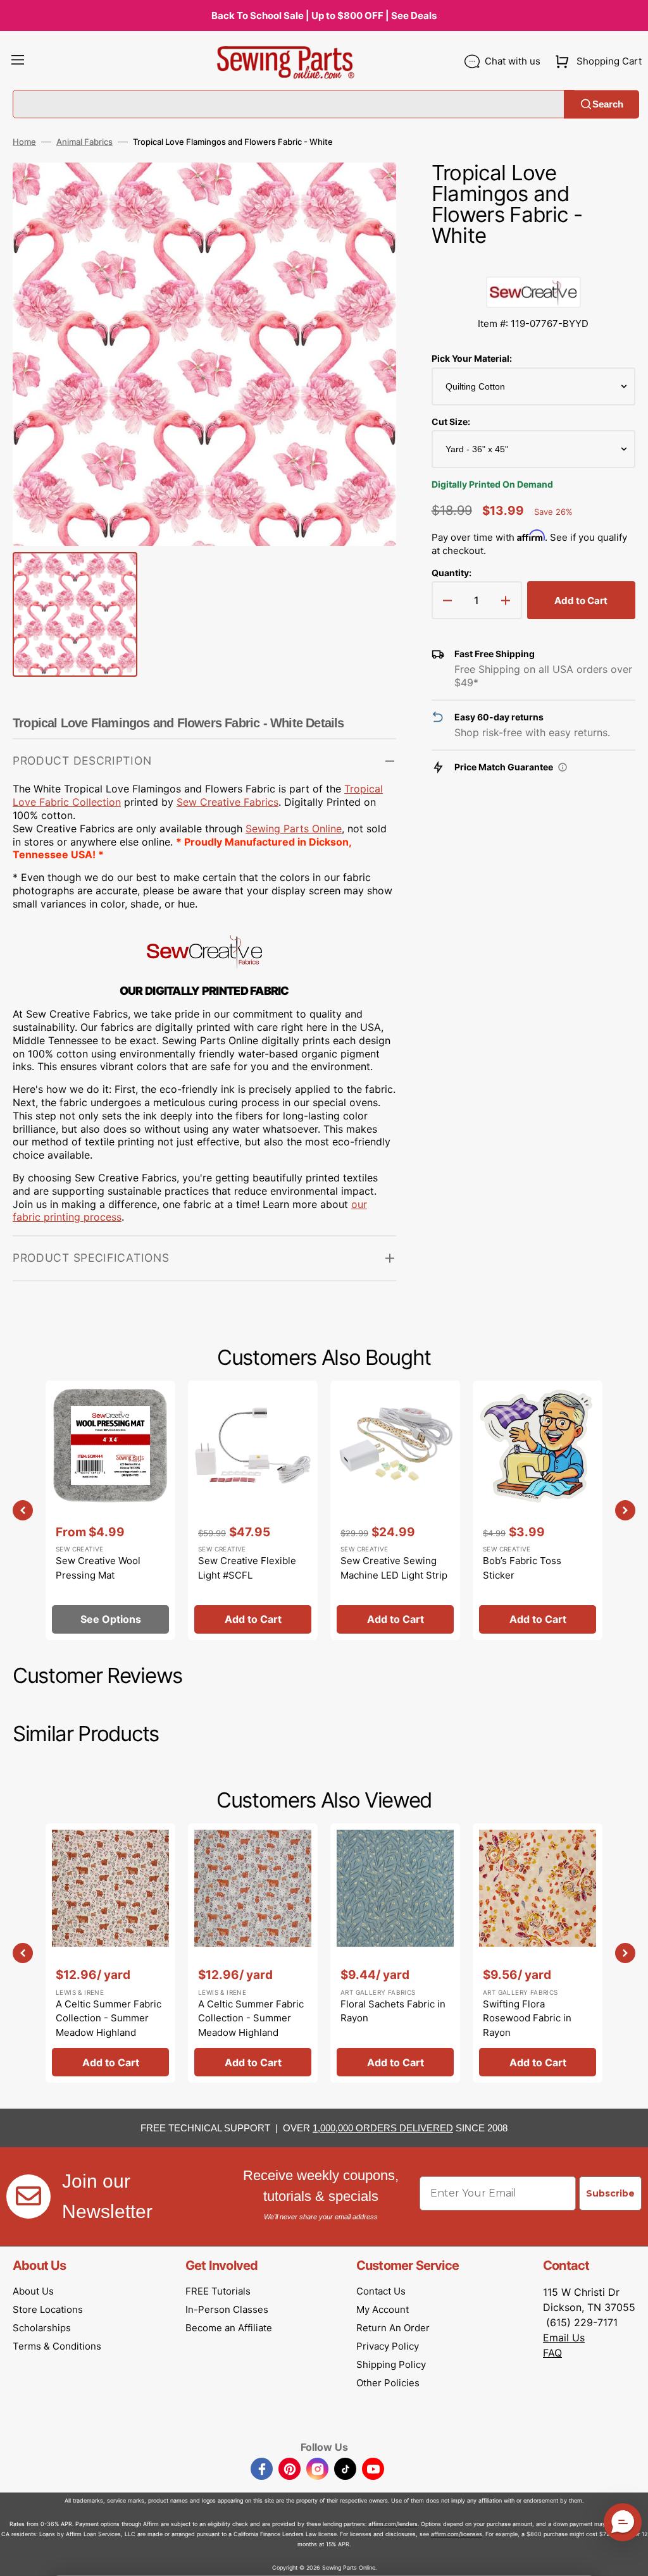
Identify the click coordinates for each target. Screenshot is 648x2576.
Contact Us (381, 2291)
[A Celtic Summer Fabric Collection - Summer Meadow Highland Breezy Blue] (253, 1953)
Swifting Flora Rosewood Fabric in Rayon (527, 2018)
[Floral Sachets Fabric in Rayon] (395, 1953)
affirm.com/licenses (457, 2534)
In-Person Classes (227, 2309)
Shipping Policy (391, 2364)
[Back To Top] (629, 2557)
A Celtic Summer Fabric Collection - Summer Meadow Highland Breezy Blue (251, 2025)
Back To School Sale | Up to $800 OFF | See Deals (324, 15)
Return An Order (393, 2328)
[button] (18, 61)
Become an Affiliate (229, 2328)
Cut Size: (451, 422)
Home (24, 142)
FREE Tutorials (218, 2291)
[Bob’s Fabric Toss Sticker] (538, 1510)
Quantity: (452, 573)
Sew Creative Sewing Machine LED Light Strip (394, 1568)
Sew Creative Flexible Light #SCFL (247, 1568)
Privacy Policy (388, 2346)
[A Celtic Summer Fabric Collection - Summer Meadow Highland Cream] (110, 1953)
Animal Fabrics (84, 142)
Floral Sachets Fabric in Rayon (393, 2011)
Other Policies (388, 2383)
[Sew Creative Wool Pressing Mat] (110, 1510)
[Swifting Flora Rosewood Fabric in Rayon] (538, 1953)
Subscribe (610, 2193)
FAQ (552, 2353)
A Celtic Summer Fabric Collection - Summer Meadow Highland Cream (109, 2025)
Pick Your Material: (472, 358)
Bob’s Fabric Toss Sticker (522, 1568)
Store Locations (48, 2309)
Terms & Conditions (57, 2346)
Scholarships (42, 2328)
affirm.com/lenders (393, 2524)
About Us (33, 2291)
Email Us (564, 2338)
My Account (383, 2309)
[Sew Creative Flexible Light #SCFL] (253, 1510)
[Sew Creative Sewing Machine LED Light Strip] (395, 1510)
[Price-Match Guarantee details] (563, 767)
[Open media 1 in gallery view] (368, 191)
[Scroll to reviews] (533, 264)
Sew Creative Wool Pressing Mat (98, 1568)
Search (608, 104)
